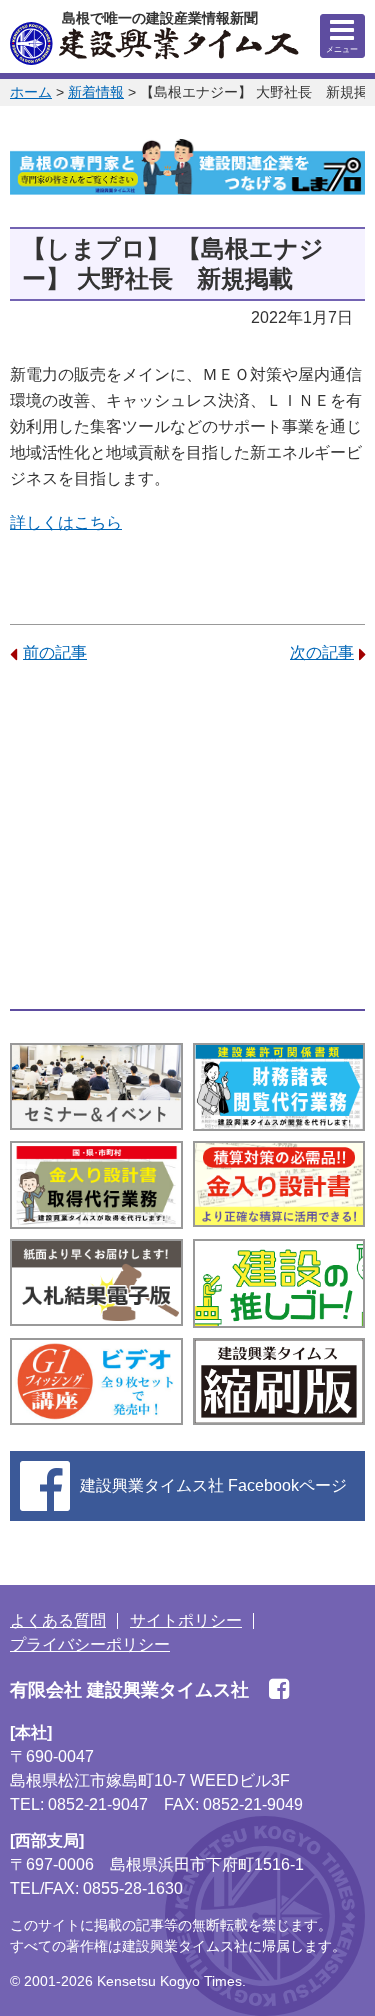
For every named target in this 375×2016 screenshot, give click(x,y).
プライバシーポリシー (90, 1644)
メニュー (342, 49)
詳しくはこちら (66, 522)
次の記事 (322, 652)
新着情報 (96, 92)
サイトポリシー (186, 1620)
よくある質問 (58, 1620)
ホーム (31, 92)
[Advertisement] (187, 837)
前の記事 (55, 652)
